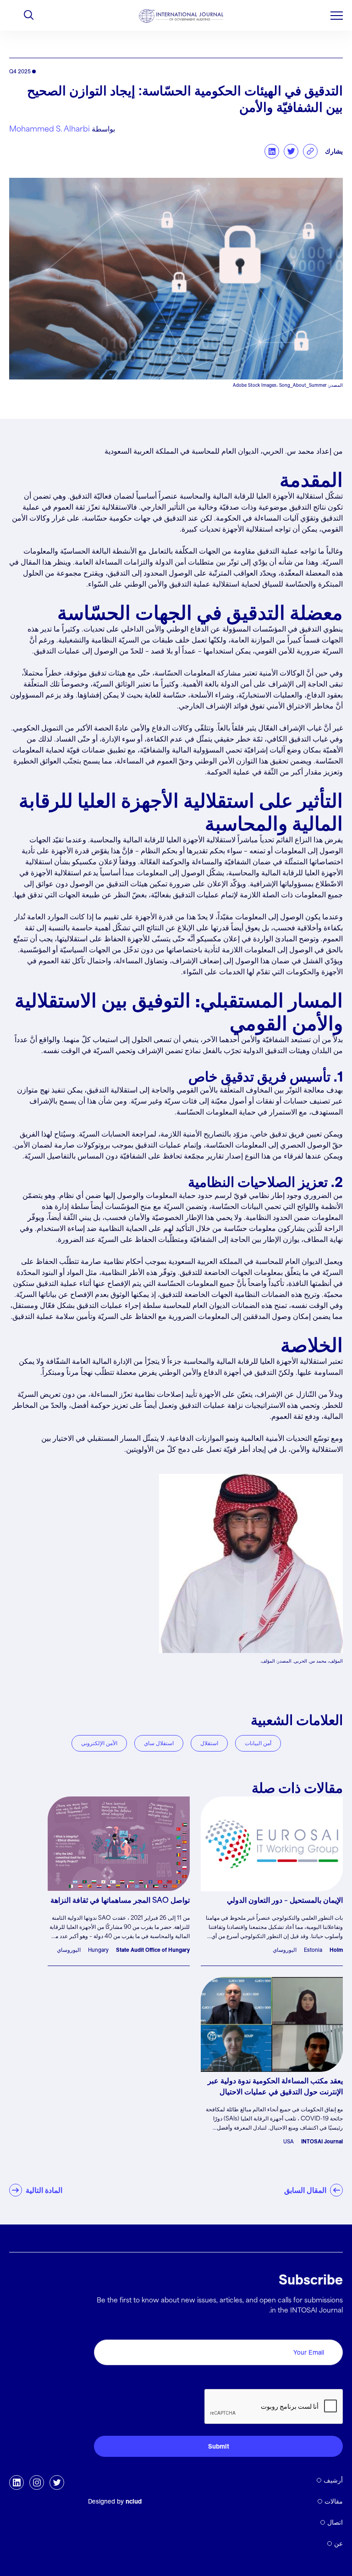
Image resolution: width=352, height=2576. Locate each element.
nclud (134, 2501)
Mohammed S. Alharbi (49, 129)
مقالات (334, 2501)
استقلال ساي (159, 1743)
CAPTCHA (321, 2379)
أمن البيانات (258, 1743)
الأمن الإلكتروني (99, 1743)
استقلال (209, 1743)
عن (338, 2543)
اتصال (335, 2522)
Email (331, 2329)
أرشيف (333, 2480)
